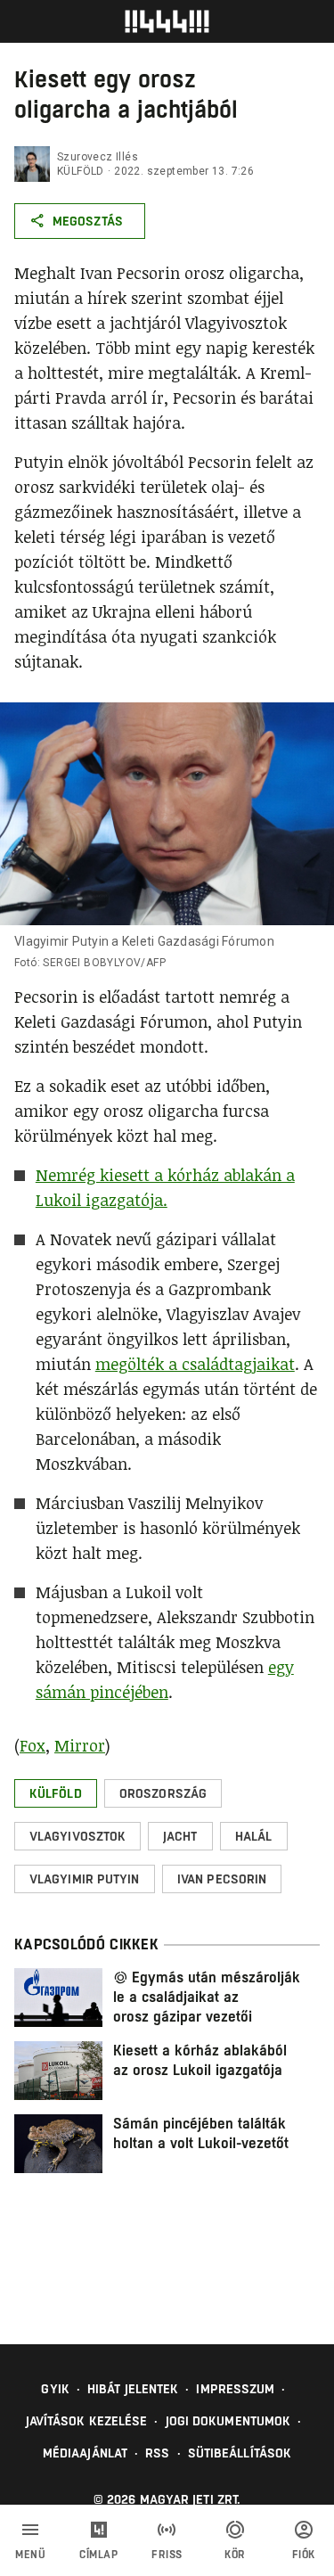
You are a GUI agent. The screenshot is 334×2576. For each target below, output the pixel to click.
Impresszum (235, 2389)
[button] (56, 1793)
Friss (167, 2555)
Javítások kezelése (87, 2421)
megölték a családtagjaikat (195, 1364)
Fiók (304, 2555)
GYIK (55, 2389)
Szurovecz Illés (98, 157)
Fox (33, 1745)
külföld (81, 171)
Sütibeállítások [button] (240, 2453)
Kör (235, 2555)
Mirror (80, 1745)
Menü (30, 2555)
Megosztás (88, 221)
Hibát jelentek (133, 2389)
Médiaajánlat (85, 2453)
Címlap (98, 2555)
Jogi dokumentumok (228, 2421)
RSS (157, 2453)
